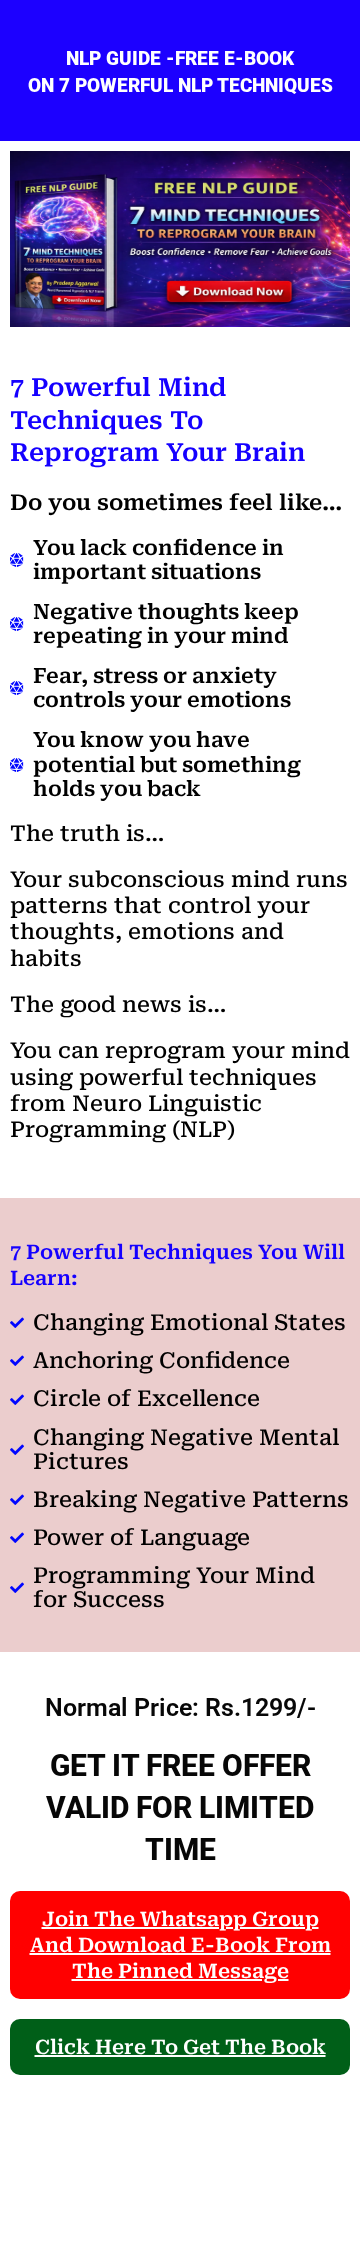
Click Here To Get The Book (180, 2047)
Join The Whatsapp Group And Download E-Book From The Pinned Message (180, 1945)
